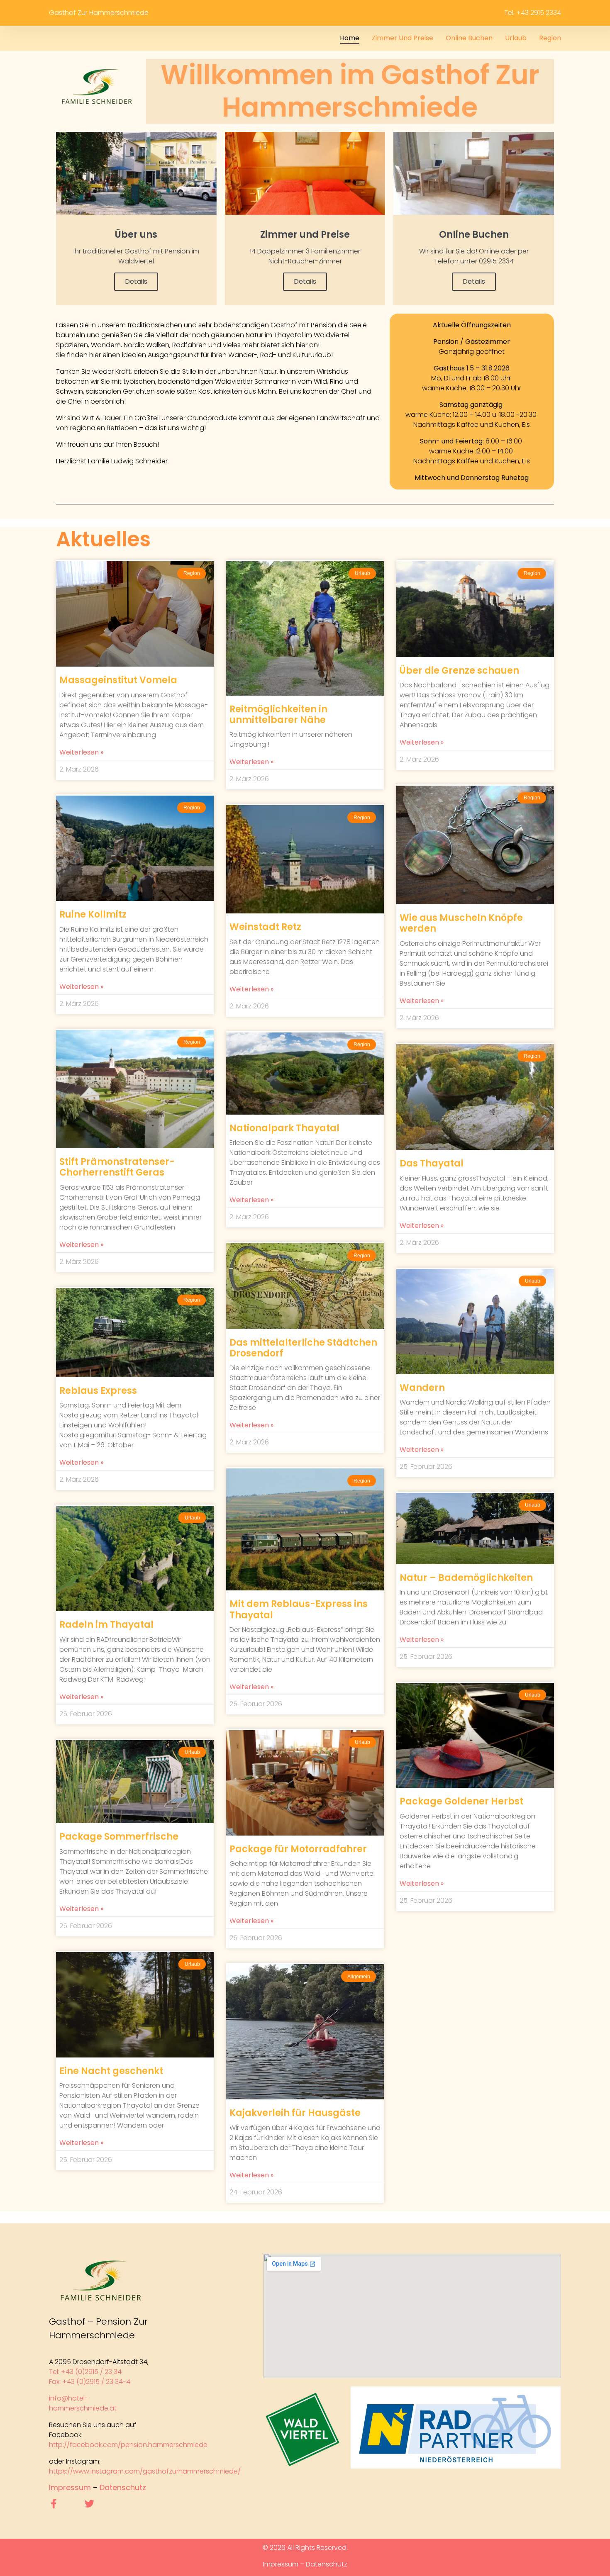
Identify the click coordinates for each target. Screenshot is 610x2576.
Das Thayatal (432, 1163)
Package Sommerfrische (119, 1837)
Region (550, 38)
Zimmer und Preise (403, 38)
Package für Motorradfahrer (298, 1849)
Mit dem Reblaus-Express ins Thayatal (299, 1609)
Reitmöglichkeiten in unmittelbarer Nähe (278, 715)
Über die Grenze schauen (459, 671)
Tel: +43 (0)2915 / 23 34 (86, 2372)
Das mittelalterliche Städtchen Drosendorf (303, 1348)
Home (350, 38)
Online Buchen (469, 38)
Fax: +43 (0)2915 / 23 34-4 (90, 2382)
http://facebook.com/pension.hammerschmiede (128, 2445)
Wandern (422, 1388)
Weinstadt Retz (265, 927)
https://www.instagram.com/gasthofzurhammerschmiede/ (145, 2471)
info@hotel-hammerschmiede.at (83, 2403)
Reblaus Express (98, 1391)
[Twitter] (89, 2504)
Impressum (70, 2487)
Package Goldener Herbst (461, 1801)
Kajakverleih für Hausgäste (295, 2113)
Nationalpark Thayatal (284, 1128)
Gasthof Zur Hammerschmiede (99, 13)
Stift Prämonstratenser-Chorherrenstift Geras (117, 1167)
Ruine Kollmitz (93, 914)
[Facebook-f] (54, 2504)
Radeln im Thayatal (106, 1625)
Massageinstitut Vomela (118, 680)
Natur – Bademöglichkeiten (466, 1578)
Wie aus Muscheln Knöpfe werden (461, 923)
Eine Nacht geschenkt (111, 2071)
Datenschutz (123, 2487)
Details (136, 281)
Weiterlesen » (81, 752)
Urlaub (516, 38)
